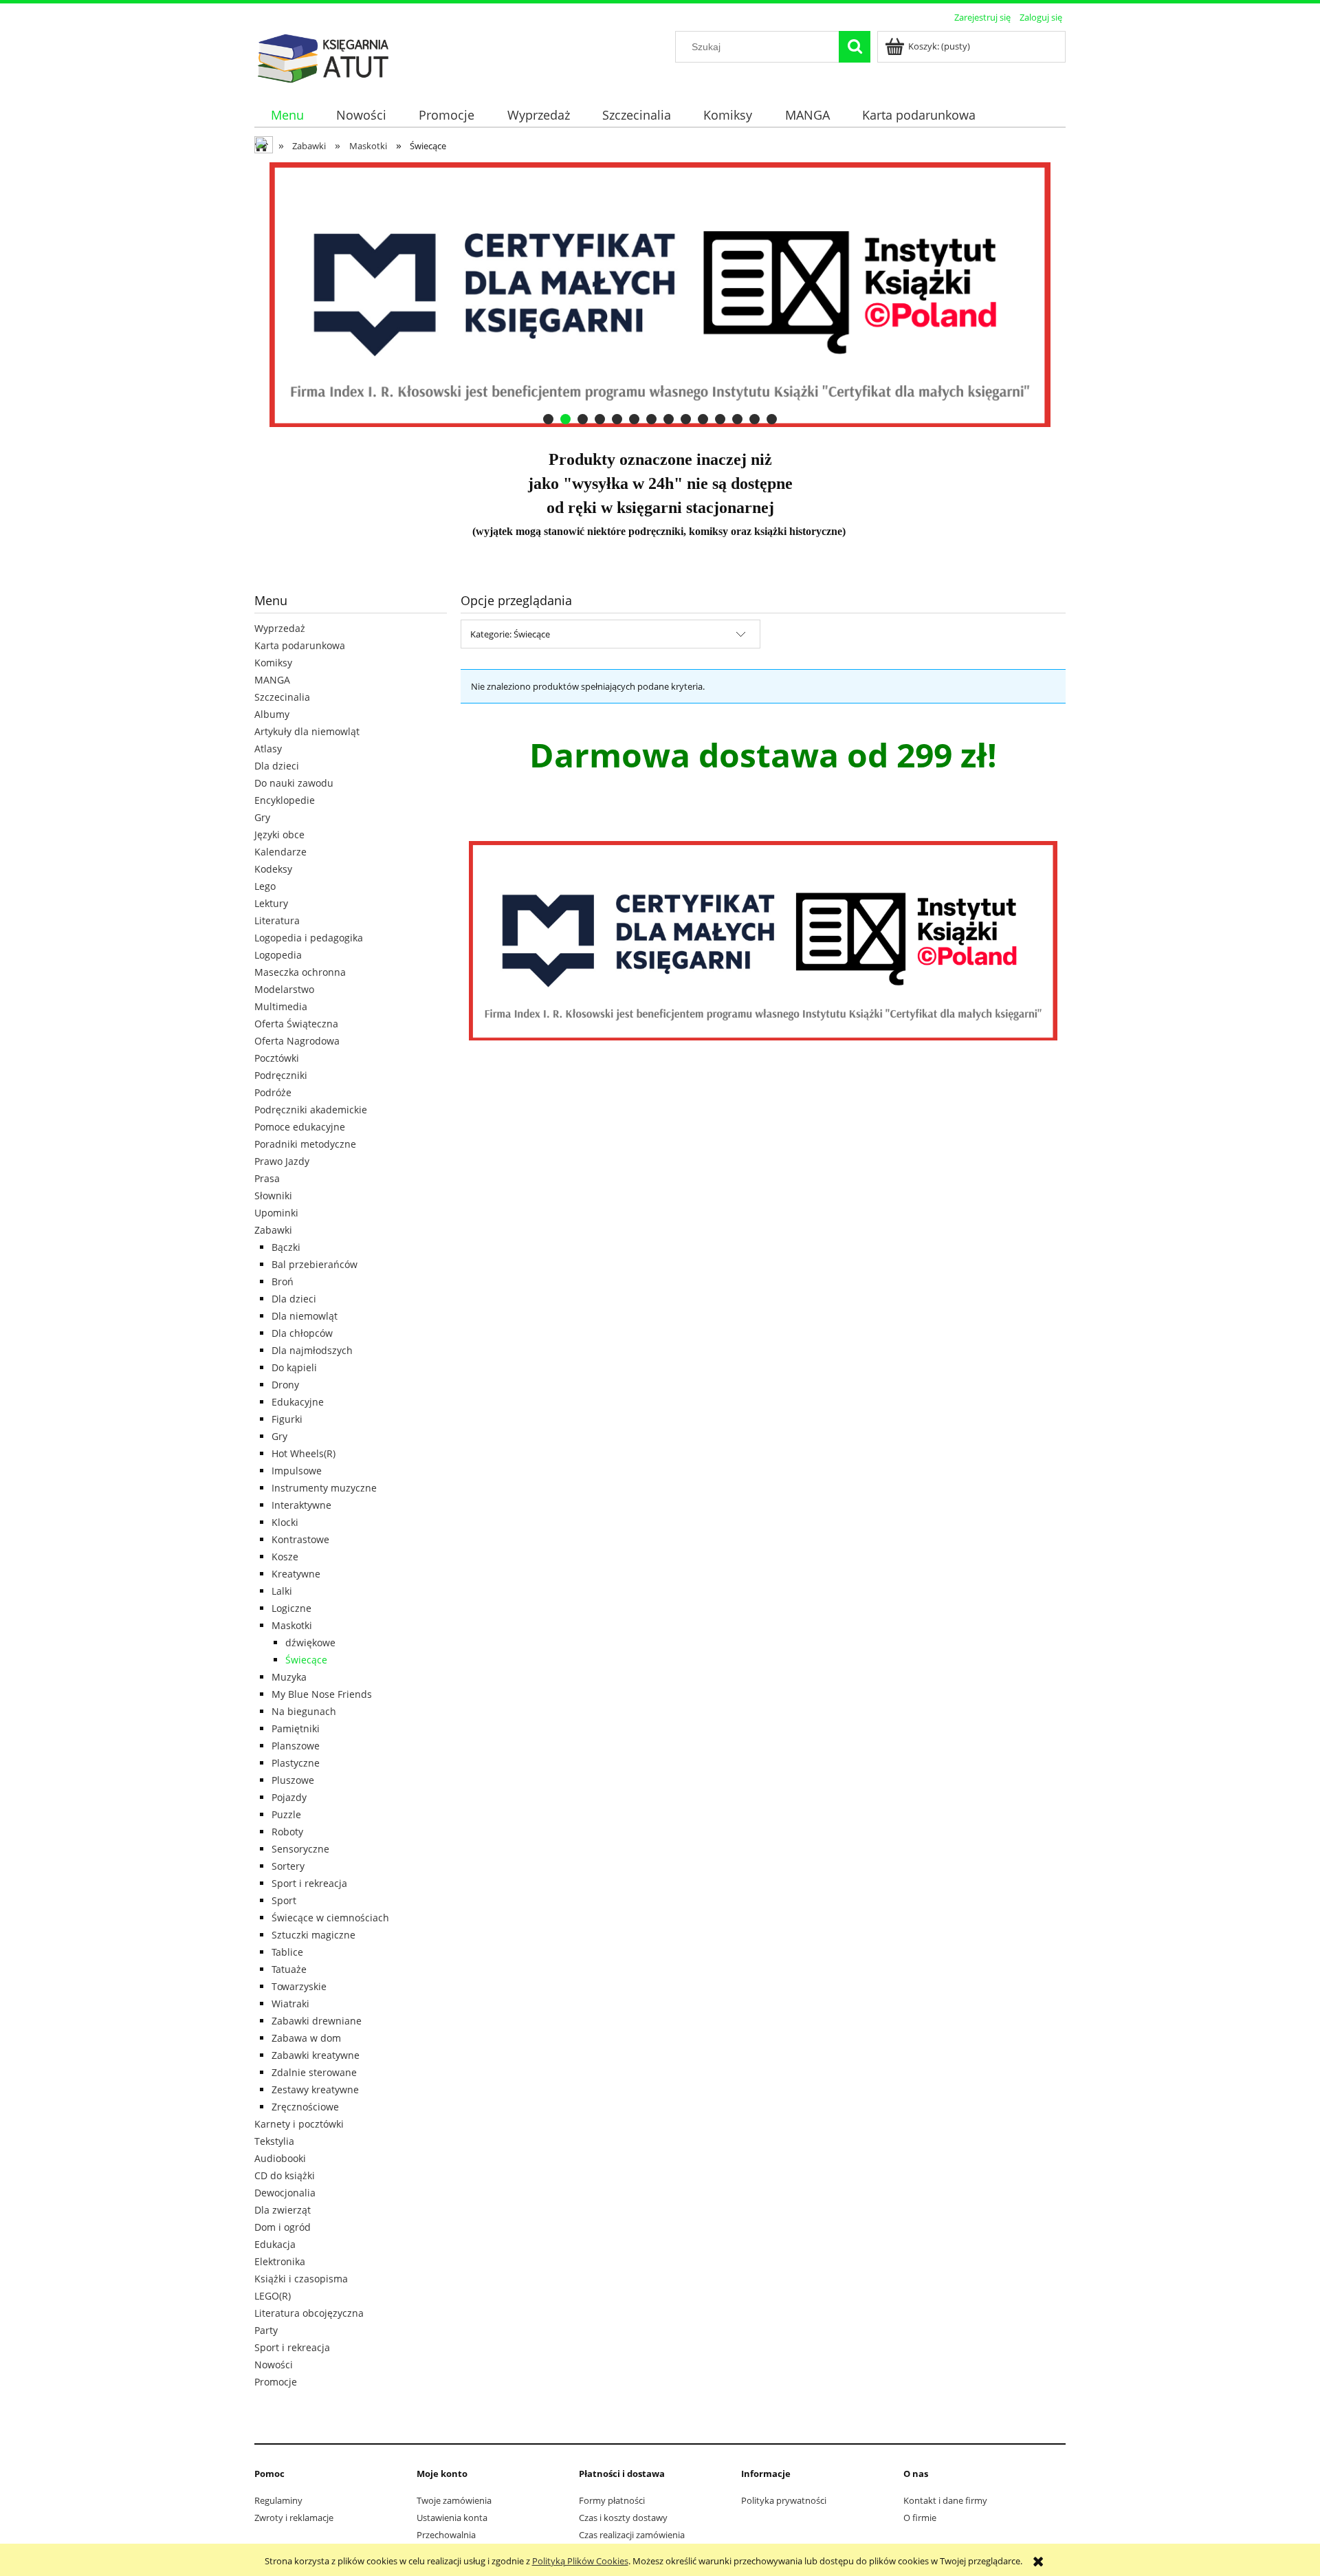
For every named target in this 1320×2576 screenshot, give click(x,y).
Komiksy (273, 663)
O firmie (920, 2518)
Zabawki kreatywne (316, 2055)
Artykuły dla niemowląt (307, 731)
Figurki (287, 1419)
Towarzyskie (299, 1986)
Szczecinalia (282, 697)
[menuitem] (287, 115)
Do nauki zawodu (294, 783)
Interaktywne (301, 1505)
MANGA (272, 680)
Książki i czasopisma (301, 2279)
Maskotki (292, 1625)
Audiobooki (280, 2158)
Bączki (286, 1247)
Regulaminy (278, 2500)
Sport (284, 1900)
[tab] (548, 419)
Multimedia (281, 1006)
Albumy (272, 714)
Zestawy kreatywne (315, 2089)
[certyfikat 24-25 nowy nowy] (621, 295)
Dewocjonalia (285, 2193)
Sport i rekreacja (309, 1883)
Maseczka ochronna (300, 972)
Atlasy (268, 749)
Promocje (276, 2382)
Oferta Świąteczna (296, 1024)
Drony (285, 1385)
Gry (262, 817)
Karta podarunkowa (300, 645)
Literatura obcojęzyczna (309, 2313)
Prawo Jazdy (282, 1161)
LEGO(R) (273, 2296)
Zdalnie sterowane (314, 2072)
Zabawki (273, 1230)
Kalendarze (280, 852)
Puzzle (286, 1814)
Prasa (267, 1178)
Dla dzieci (277, 766)
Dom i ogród (283, 2227)
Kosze (285, 1557)
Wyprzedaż (280, 628)
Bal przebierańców (315, 1264)
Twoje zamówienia (454, 2500)
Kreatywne (296, 1574)
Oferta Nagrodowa (297, 1041)
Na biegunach (304, 1711)
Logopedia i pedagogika (309, 938)
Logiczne (291, 1608)
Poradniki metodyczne (305, 1144)
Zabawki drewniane (317, 2021)
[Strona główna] (323, 56)
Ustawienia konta (452, 2518)
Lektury (271, 903)
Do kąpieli (294, 1367)
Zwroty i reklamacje (294, 2518)
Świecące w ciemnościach (330, 1918)
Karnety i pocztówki (299, 2124)
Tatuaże (289, 1969)
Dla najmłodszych (312, 1350)
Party (266, 2330)
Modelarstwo (284, 989)
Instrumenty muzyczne (324, 1488)
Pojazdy (289, 1797)
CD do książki (285, 2175)
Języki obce (279, 834)
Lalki (282, 1591)
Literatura (277, 920)
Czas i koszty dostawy (623, 2518)
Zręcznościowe (305, 2107)
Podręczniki (281, 1075)
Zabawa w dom (306, 2038)
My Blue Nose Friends (322, 1694)
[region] (660, 295)
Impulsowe (297, 1471)
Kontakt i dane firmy (945, 2500)
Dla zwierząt (283, 2210)
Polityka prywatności (784, 2500)
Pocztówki (277, 1058)
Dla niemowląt (305, 1316)
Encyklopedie (285, 800)
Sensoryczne (300, 1849)
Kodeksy (273, 869)
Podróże (273, 1092)
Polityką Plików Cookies (580, 2561)
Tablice (287, 1952)
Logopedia (278, 955)
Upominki (276, 1213)
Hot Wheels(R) (304, 1453)
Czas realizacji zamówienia (632, 2535)
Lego (265, 886)
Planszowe (296, 1746)
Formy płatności (612, 2500)
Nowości (274, 2365)
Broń (283, 1281)
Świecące (306, 1660)
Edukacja (275, 2244)
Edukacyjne (298, 1402)
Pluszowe (293, 1780)
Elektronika (280, 2261)
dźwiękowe (310, 1642)
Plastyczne (296, 1763)
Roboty (287, 1832)
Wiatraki (290, 2004)
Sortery (288, 1866)
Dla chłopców (302, 1333)
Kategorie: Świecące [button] (510, 634)
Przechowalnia (446, 2535)
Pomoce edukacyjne (300, 1127)
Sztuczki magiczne (313, 1935)
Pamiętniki (296, 1728)
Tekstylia (274, 2141)
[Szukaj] (855, 47)
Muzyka (289, 1677)
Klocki (285, 1522)
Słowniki (273, 1196)
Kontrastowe (300, 1539)
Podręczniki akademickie (311, 1110)
